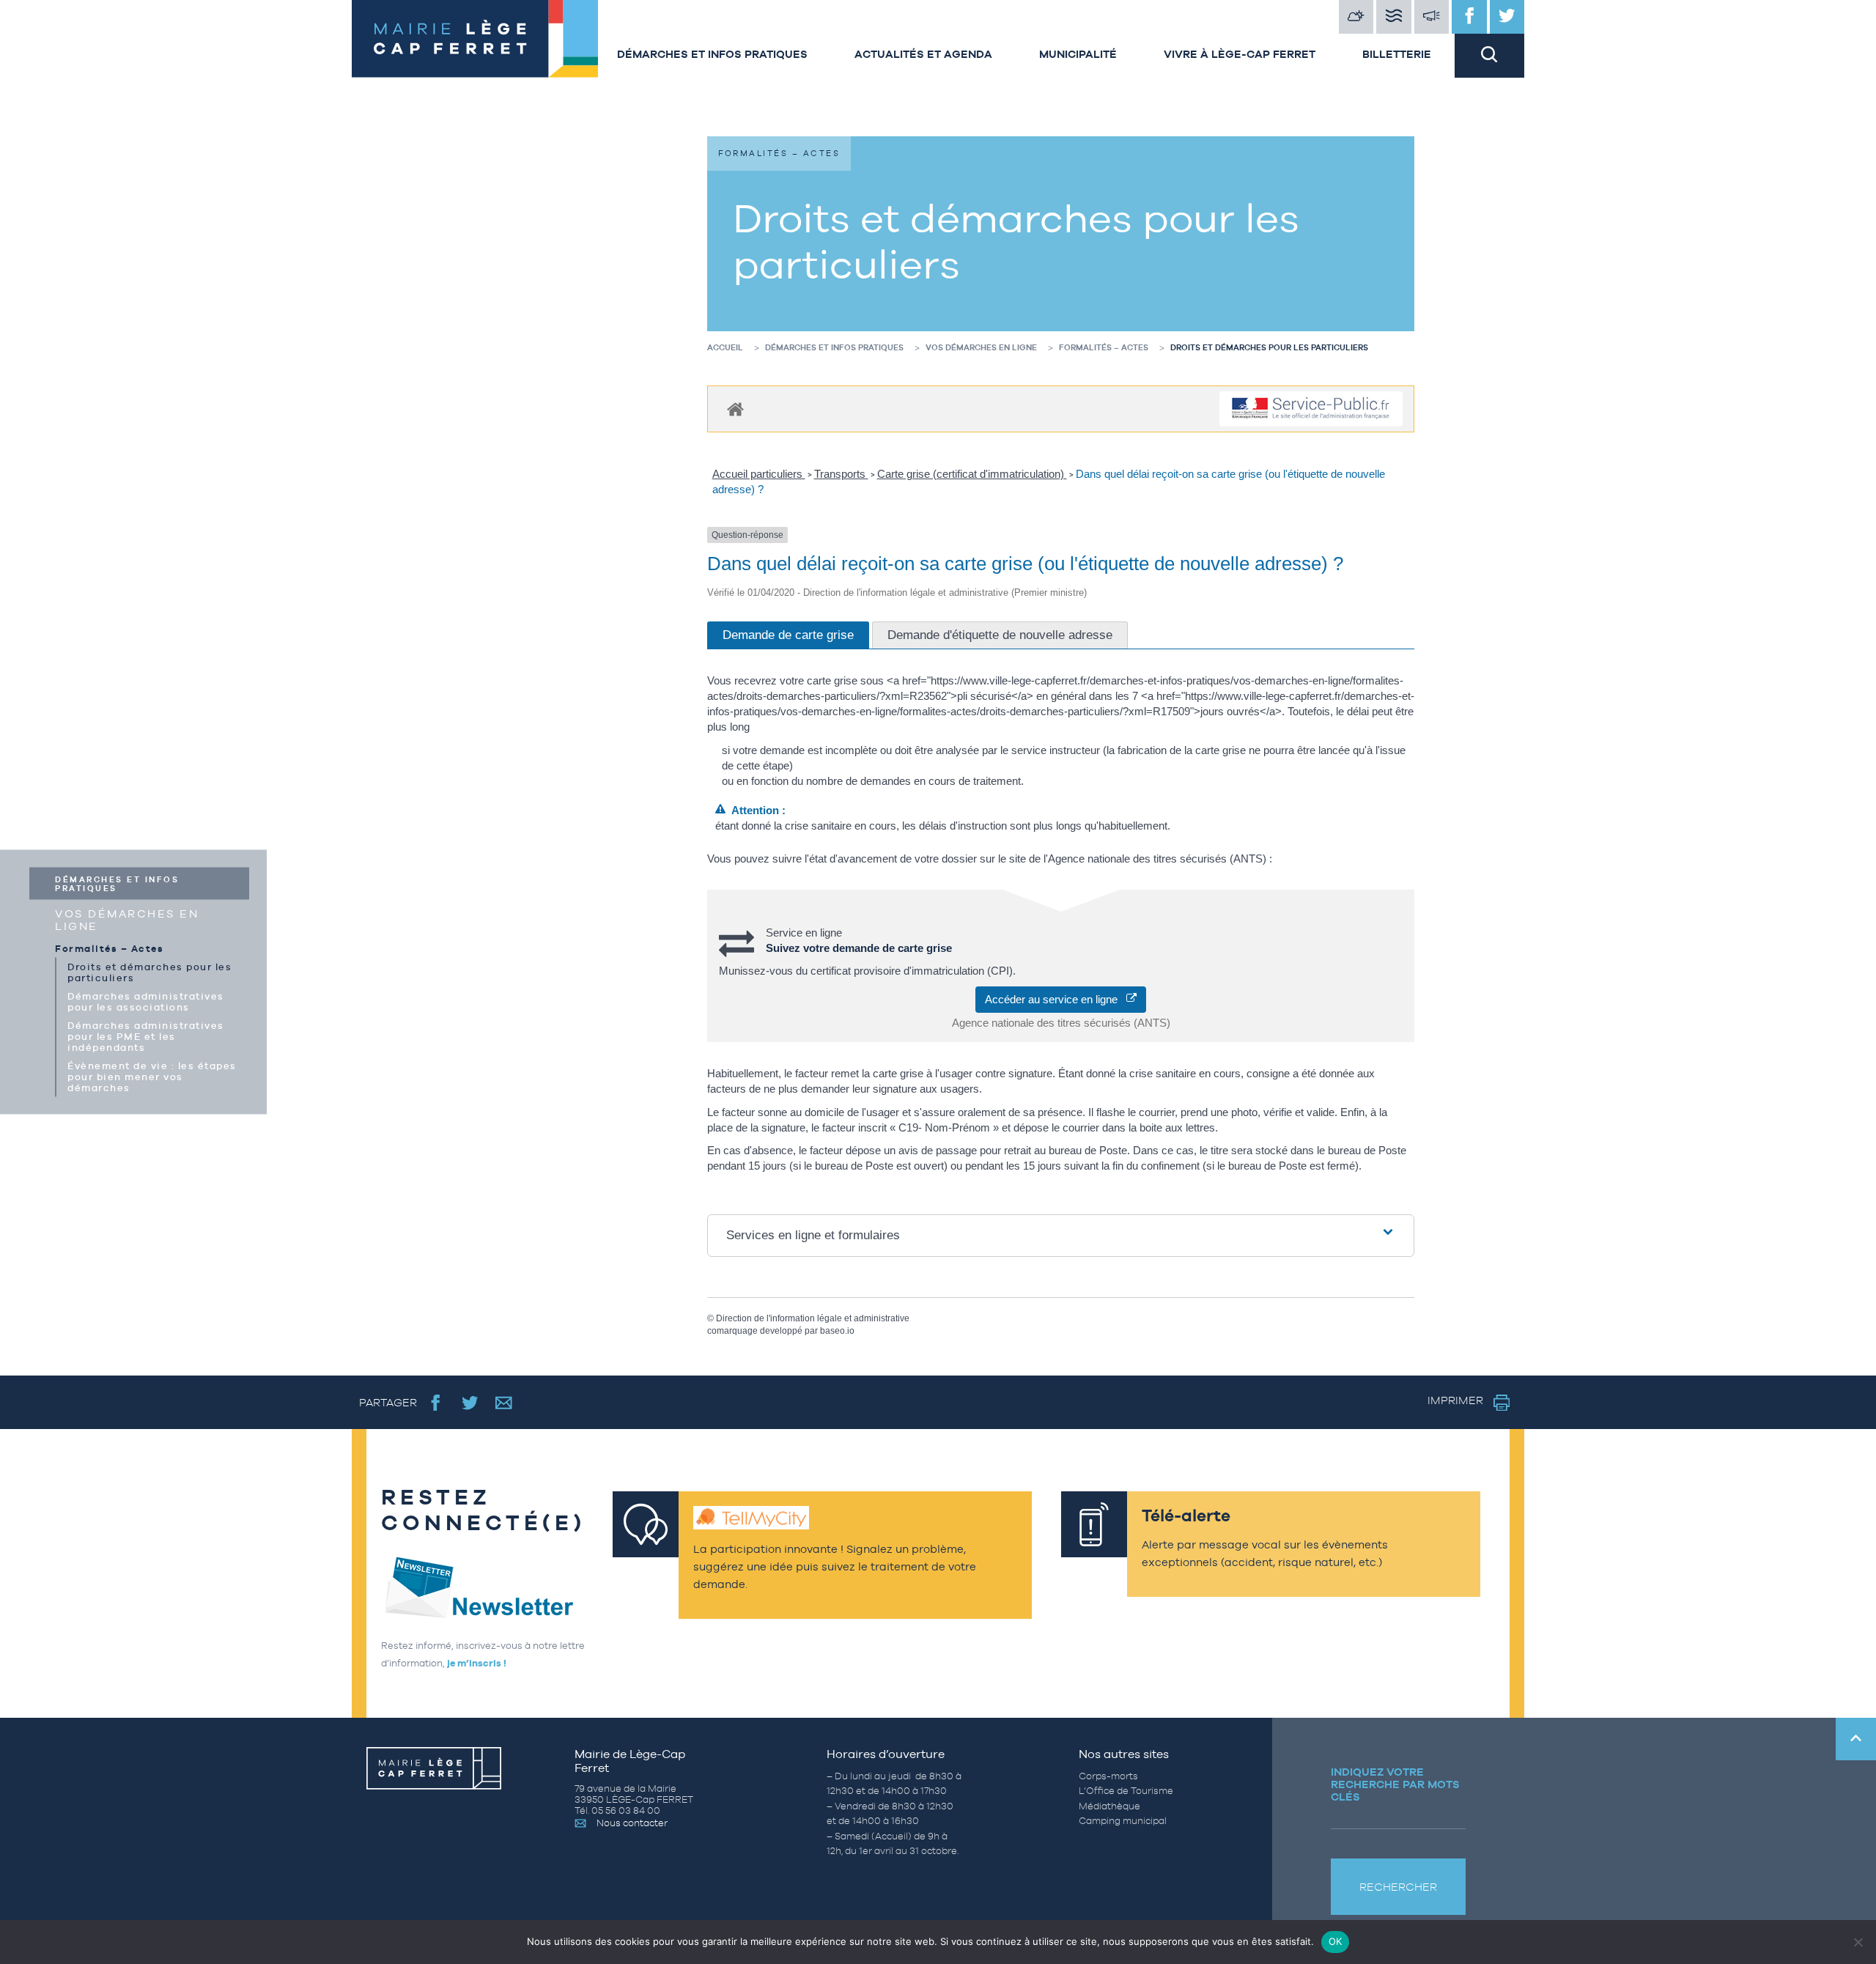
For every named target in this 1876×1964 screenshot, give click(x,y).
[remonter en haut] (1856, 1739)
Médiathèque (1109, 1806)
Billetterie (1397, 54)
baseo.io (837, 1331)
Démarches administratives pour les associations (146, 1002)
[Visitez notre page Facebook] (1469, 17)
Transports (841, 474)
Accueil (725, 347)
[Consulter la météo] (1356, 17)
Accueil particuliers (759, 474)
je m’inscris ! (477, 1663)
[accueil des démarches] (735, 409)
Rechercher (1398, 1887)
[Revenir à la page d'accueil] (473, 39)
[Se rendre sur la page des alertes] (1432, 17)
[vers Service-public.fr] (1311, 409)
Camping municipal (1123, 1821)
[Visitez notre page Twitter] (1507, 17)
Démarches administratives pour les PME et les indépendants (146, 1037)
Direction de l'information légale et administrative (813, 1318)
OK (1336, 1941)
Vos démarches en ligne (127, 920)
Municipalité (1078, 54)
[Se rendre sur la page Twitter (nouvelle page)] (470, 1402)
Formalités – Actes (109, 949)
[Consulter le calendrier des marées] (1394, 17)
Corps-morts (1108, 1776)
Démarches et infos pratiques (712, 54)
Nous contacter (632, 1823)
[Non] (1858, 1942)
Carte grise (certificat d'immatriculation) (972, 474)
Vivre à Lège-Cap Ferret (1240, 54)
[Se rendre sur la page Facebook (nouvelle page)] (436, 1402)
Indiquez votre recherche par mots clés (1395, 1784)
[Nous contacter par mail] (504, 1402)
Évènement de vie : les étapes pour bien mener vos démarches (152, 1077)
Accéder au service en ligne (1056, 999)
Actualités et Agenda (923, 54)
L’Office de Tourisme (1126, 1791)
